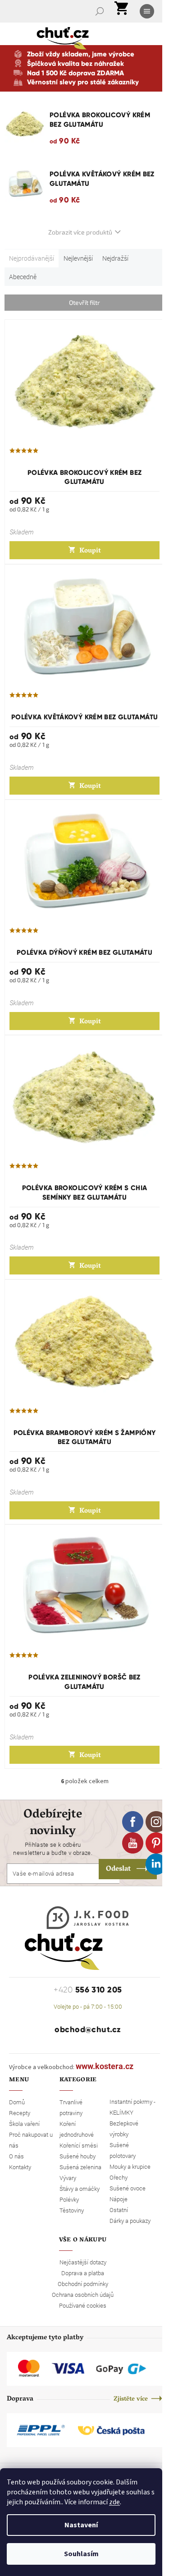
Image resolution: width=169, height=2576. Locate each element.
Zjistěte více (131, 2399)
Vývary (68, 2178)
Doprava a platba (83, 2273)
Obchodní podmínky (83, 2284)
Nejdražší (115, 258)
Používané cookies (83, 2305)
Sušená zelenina (80, 2167)
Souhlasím (81, 2554)
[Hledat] (100, 11)
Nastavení (81, 2525)
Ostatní (119, 2210)
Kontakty (20, 2167)
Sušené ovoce (128, 2188)
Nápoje (119, 2199)
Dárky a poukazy (130, 2221)
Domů (17, 2102)
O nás (16, 2156)
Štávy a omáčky (80, 2189)
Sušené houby (78, 2156)
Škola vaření (24, 2124)
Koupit (90, 551)
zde (114, 2502)
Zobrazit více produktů (80, 232)
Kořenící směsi (79, 2145)
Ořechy (119, 2177)
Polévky (69, 2199)
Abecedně (23, 277)
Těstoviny (72, 2210)
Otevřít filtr (84, 302)
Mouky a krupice (130, 2167)
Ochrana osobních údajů (83, 2295)
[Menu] (148, 11)
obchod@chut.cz (88, 2029)
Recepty (20, 2113)
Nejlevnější (78, 258)
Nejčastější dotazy (83, 2262)
